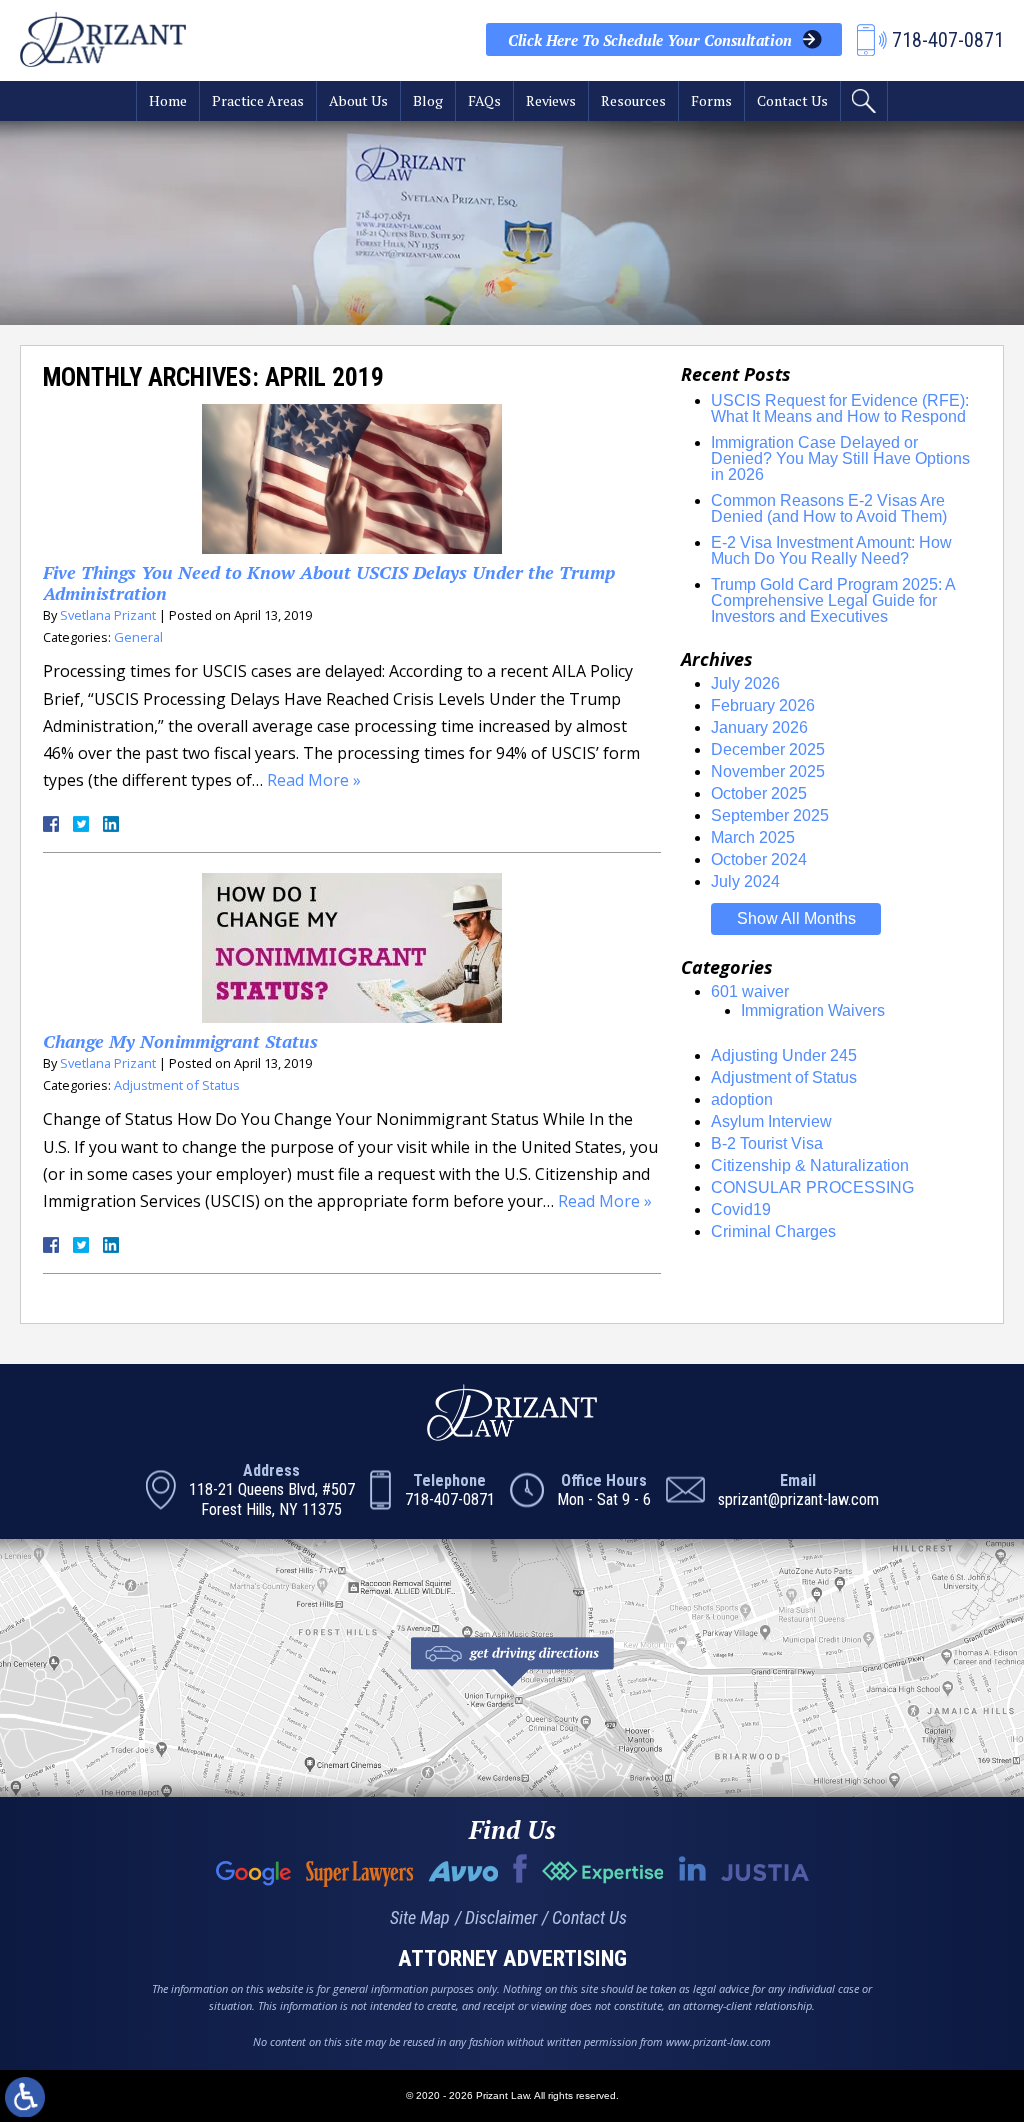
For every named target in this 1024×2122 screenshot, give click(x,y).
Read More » (314, 780)
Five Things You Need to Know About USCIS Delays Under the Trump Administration (329, 583)
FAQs (484, 100)
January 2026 (759, 727)
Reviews (551, 100)
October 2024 (759, 859)
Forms (711, 100)
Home (168, 100)
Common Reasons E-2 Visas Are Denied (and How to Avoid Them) (829, 508)
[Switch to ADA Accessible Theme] (25, 2097)
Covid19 (741, 1209)
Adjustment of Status (177, 1085)
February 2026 (763, 705)
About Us (358, 100)
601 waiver (750, 991)
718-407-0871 (450, 1499)
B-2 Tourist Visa (767, 1143)
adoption (742, 1099)
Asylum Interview (771, 1121)
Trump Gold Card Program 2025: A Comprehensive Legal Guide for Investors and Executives (833, 600)
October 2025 (759, 793)
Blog (428, 100)
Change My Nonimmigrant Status (180, 1041)
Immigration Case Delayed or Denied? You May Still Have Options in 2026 (840, 458)
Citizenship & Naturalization (810, 1165)
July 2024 (745, 881)
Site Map (420, 1917)
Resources (633, 100)
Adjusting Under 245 (784, 1055)
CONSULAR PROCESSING (812, 1187)
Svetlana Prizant (108, 615)
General (138, 637)
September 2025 (770, 815)
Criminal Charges (773, 1231)
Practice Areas (258, 100)
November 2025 (768, 771)
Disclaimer (501, 1917)
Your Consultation (650, 40)
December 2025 (768, 749)
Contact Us (792, 100)
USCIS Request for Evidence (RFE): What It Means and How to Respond (840, 408)
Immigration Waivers (813, 1010)
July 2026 (745, 683)
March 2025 (753, 837)
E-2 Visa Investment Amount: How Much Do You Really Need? (831, 550)
